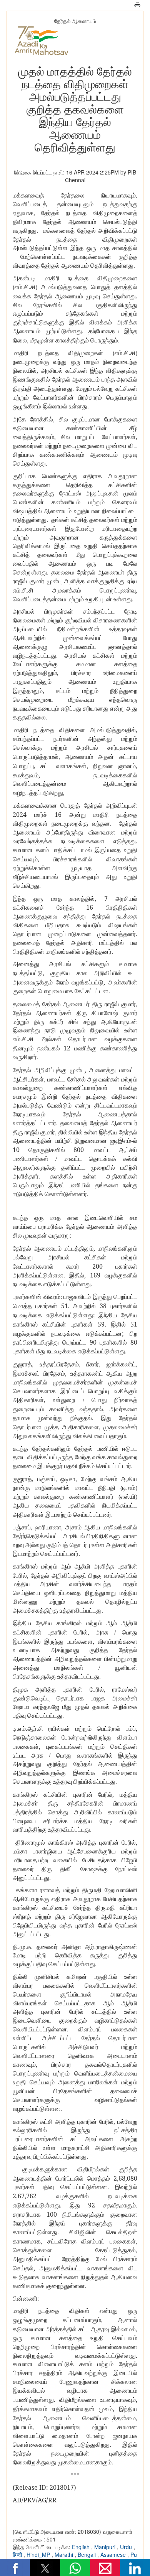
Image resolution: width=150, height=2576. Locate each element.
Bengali (87, 2555)
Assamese (114, 2555)
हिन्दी (18, 2555)
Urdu (127, 2547)
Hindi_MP (39, 2555)
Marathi (65, 2555)
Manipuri (106, 2547)
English (82, 2547)
